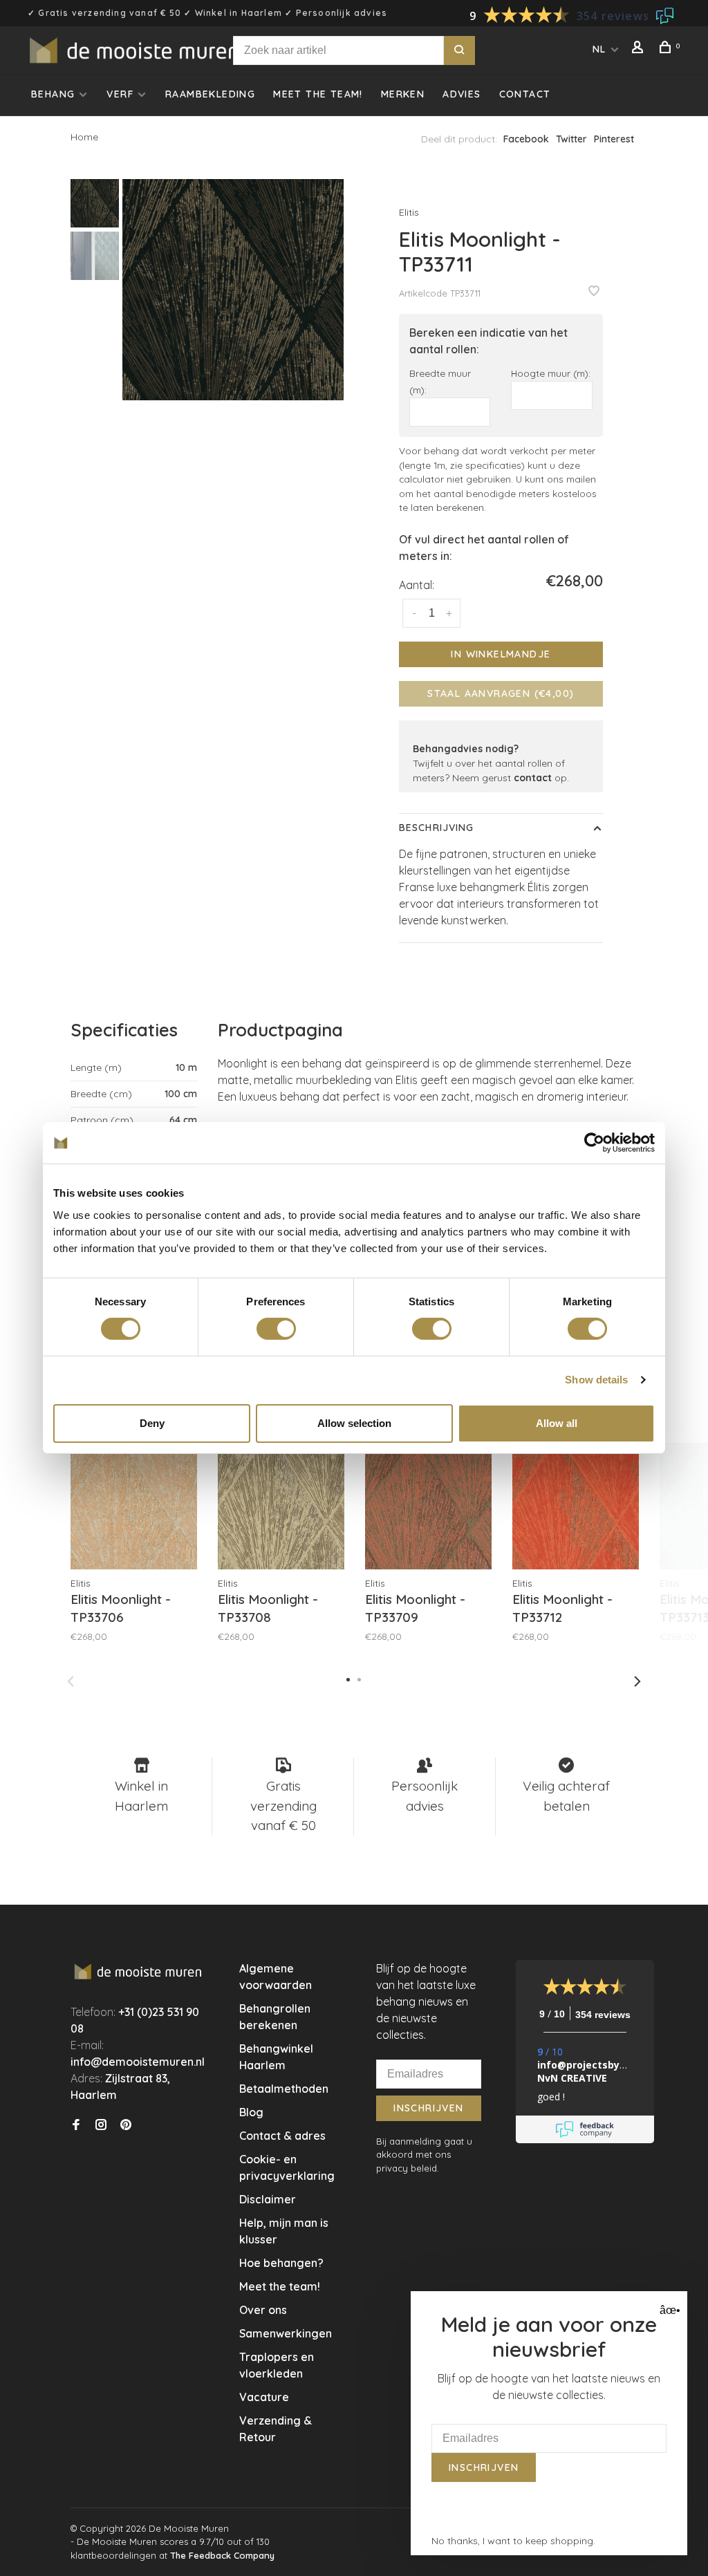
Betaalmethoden (284, 2089)
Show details (596, 1380)
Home (84, 137)
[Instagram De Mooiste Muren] (101, 2125)
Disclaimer (268, 2199)
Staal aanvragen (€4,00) (501, 693)
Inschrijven (428, 2108)
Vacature (264, 2397)
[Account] (640, 49)
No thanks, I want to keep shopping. (513, 2541)
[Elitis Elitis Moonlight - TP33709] (428, 1506)
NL (599, 49)
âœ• (668, 2310)
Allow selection (354, 1423)
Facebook (526, 139)
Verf (120, 94)
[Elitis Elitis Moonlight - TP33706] (134, 1506)
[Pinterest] (126, 2125)
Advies (462, 94)
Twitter (571, 139)
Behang (53, 94)
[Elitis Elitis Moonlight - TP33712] (576, 1506)
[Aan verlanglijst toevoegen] (594, 292)
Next (637, 1681)
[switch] (276, 1329)
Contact (525, 94)
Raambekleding (210, 94)
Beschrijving (436, 828)
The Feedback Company (222, 2555)
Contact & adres (282, 2136)
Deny (152, 1423)
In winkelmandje (501, 654)
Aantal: (417, 585)
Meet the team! (318, 94)
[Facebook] (76, 2125)
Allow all (557, 1423)
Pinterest (614, 139)
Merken (403, 94)
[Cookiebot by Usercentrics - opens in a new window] (594, 1143)
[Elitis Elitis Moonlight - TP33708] (281, 1506)
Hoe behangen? (281, 2263)
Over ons (263, 2310)
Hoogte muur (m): (551, 373)
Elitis (409, 212)
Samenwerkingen (286, 2333)
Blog (251, 2112)
